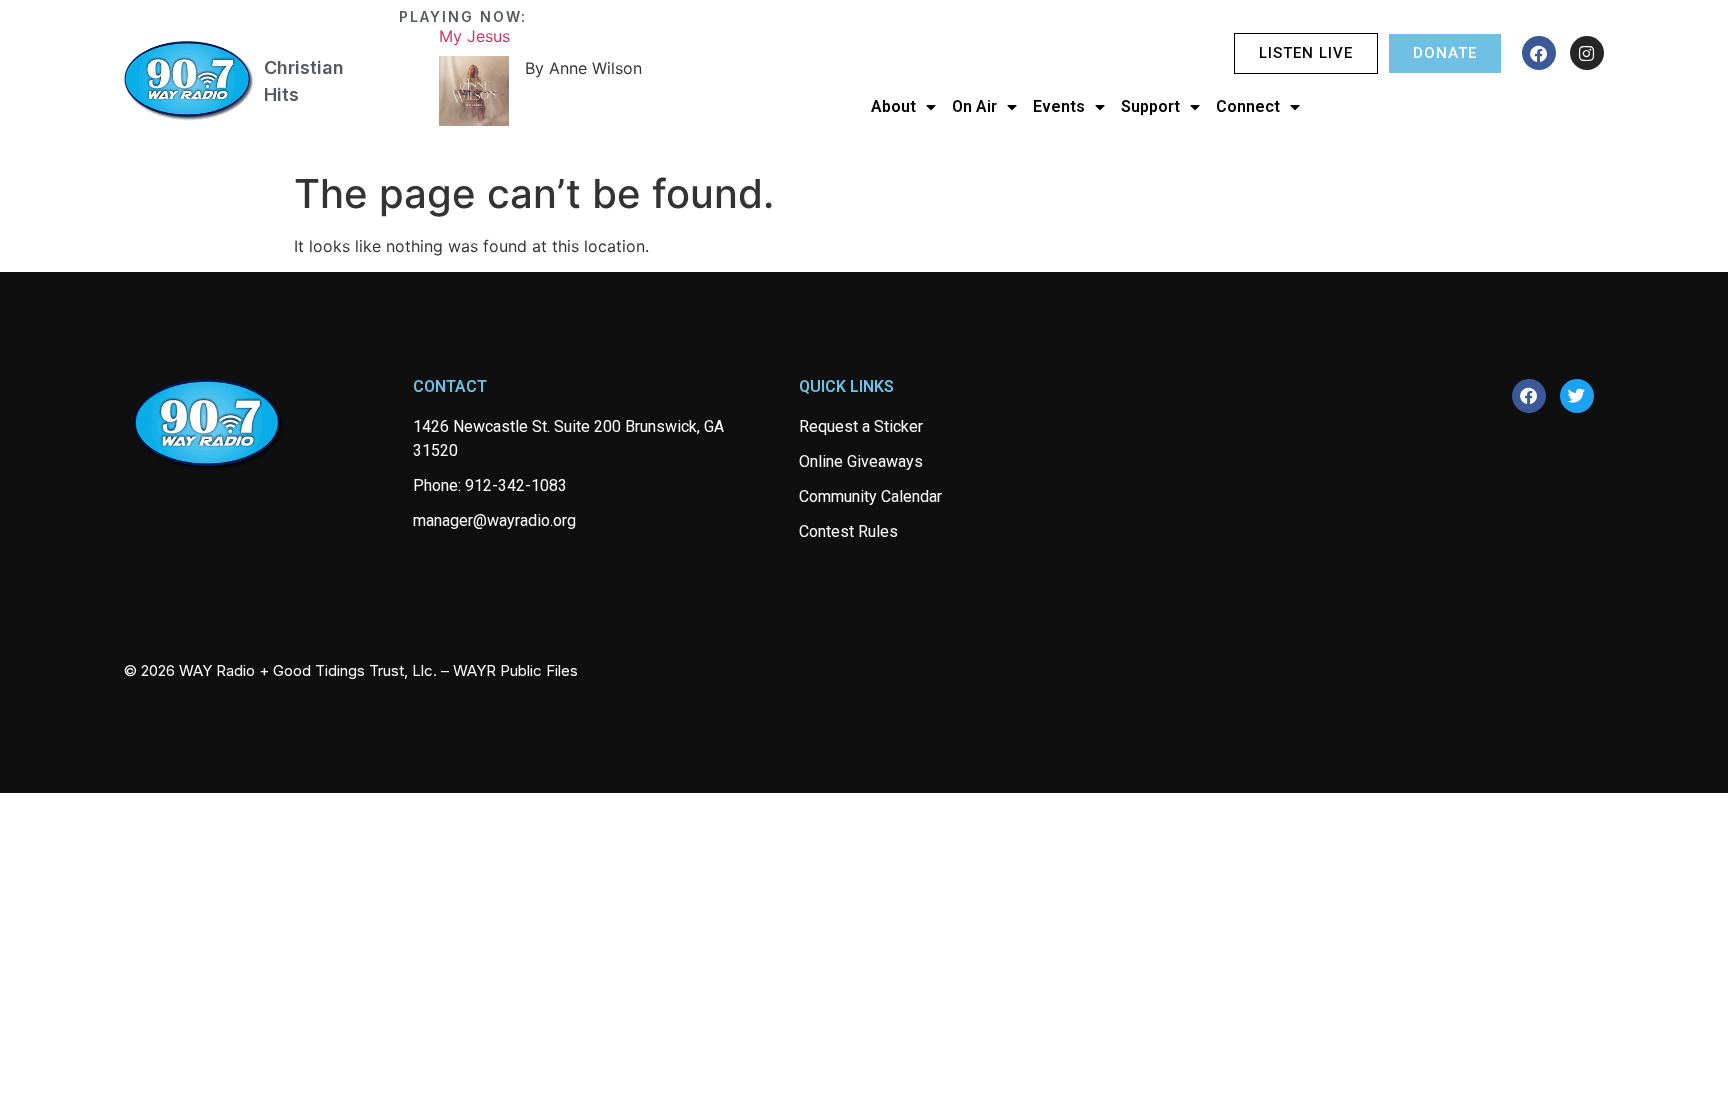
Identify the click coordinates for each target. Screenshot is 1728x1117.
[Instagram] (1587, 53)
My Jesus (474, 36)
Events (1059, 106)
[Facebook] (1539, 53)
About (893, 106)
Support (1150, 106)
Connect (1248, 106)
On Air (974, 106)
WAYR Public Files (515, 670)
